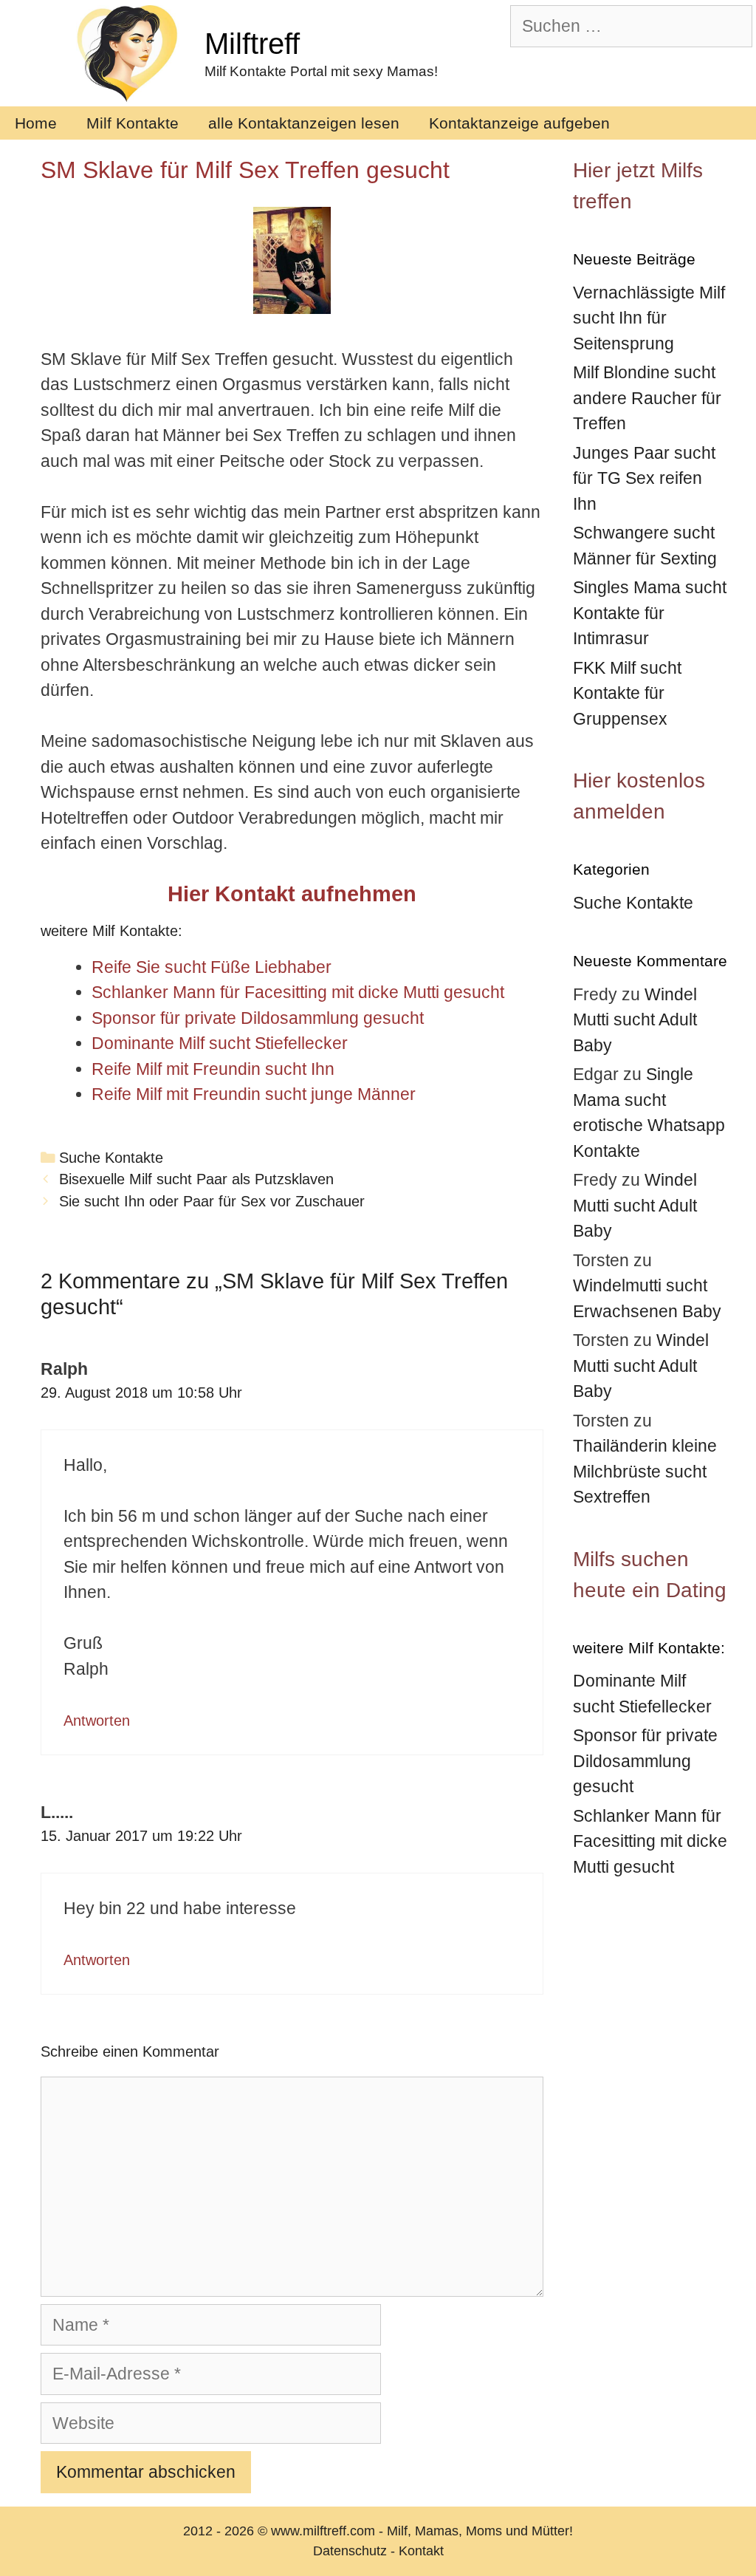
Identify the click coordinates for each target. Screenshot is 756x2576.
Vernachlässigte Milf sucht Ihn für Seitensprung (649, 318)
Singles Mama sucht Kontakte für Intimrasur (650, 613)
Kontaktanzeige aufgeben (519, 123)
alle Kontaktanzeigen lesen (304, 123)
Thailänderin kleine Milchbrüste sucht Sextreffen (645, 1471)
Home (36, 123)
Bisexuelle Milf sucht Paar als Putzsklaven (196, 1179)
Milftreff (252, 44)
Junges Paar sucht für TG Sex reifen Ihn (644, 478)
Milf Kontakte (133, 123)
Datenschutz (350, 2551)
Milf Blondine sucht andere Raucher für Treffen (647, 398)
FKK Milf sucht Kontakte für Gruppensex (627, 693)
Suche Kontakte (111, 1158)
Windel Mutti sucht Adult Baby (635, 1020)
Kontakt (421, 2551)
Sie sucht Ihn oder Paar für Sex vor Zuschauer (212, 1201)
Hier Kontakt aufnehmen (292, 894)
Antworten (97, 1721)
